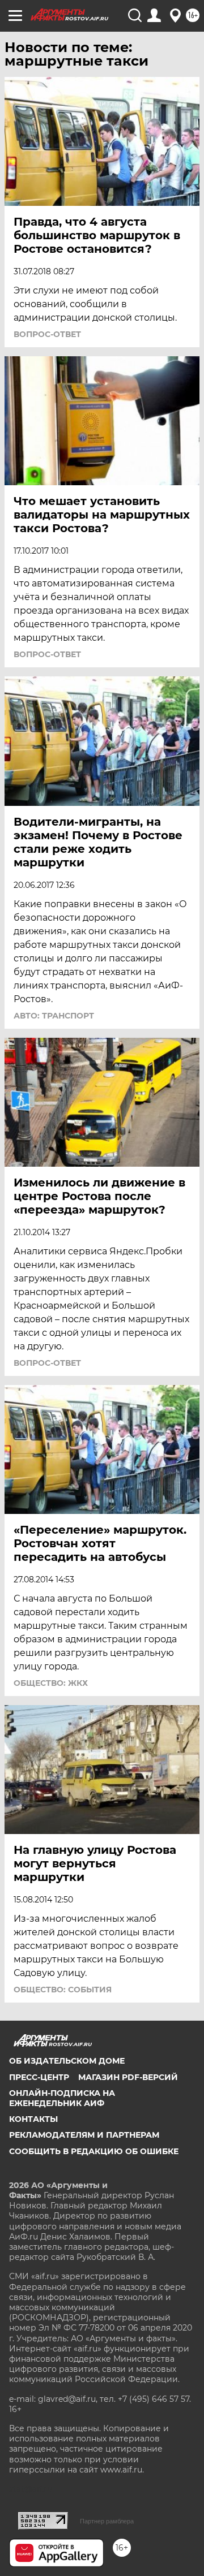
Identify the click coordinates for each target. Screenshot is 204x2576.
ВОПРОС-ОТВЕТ (47, 334)
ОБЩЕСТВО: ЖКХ (51, 1683)
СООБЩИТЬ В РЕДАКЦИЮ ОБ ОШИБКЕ (94, 2151)
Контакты (33, 2119)
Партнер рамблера (107, 2521)
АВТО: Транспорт (54, 1016)
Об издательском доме (67, 2061)
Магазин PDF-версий (128, 2077)
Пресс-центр (39, 2077)
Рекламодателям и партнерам (84, 2135)
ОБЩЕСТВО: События (63, 1990)
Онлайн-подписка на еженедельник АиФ (62, 2098)
